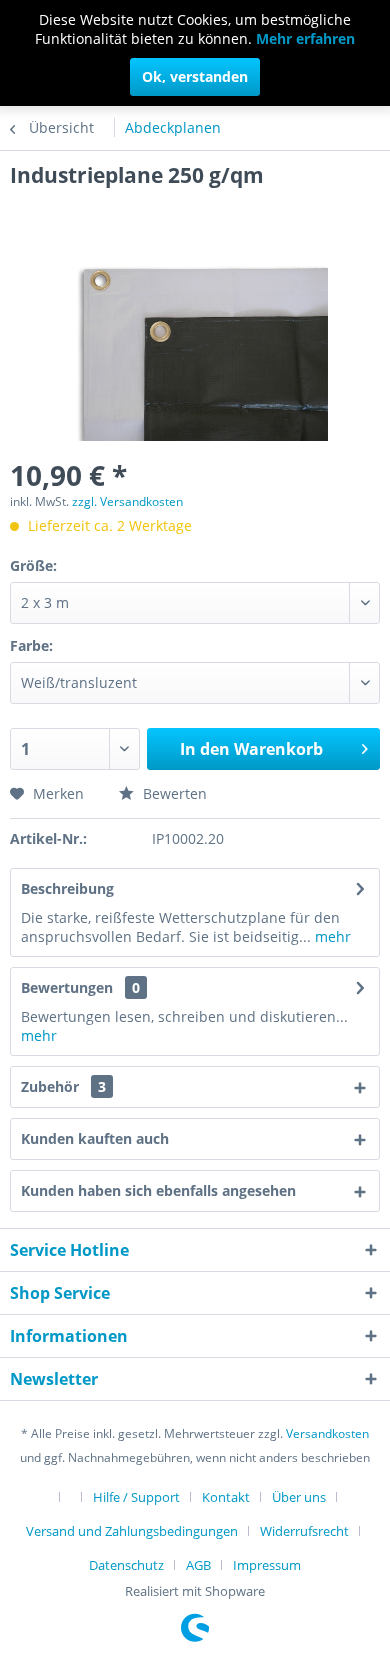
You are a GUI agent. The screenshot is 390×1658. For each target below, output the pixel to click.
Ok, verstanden (195, 76)
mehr (331, 936)
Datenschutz (126, 1565)
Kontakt (226, 1497)
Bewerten (173, 793)
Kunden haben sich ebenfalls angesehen (158, 1190)
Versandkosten (327, 1433)
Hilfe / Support (136, 1497)
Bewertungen (67, 987)
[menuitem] (56, 1496)
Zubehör (63, 1086)
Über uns (299, 1497)
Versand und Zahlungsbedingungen (132, 1531)
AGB (198, 1565)
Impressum (267, 1565)
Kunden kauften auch (95, 1138)
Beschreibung (67, 888)
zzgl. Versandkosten (127, 501)
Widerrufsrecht (304, 1531)
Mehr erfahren (305, 38)
